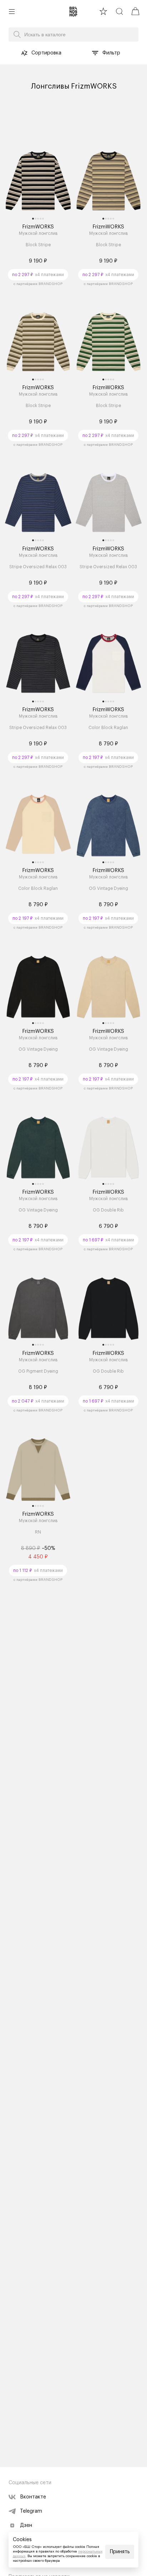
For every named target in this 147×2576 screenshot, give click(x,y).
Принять (120, 2552)
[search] (119, 11)
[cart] (135, 11)
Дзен (26, 2525)
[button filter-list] (95, 53)
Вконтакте (33, 2497)
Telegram (31, 2511)
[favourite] (103, 11)
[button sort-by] (24, 53)
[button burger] (12, 11)
